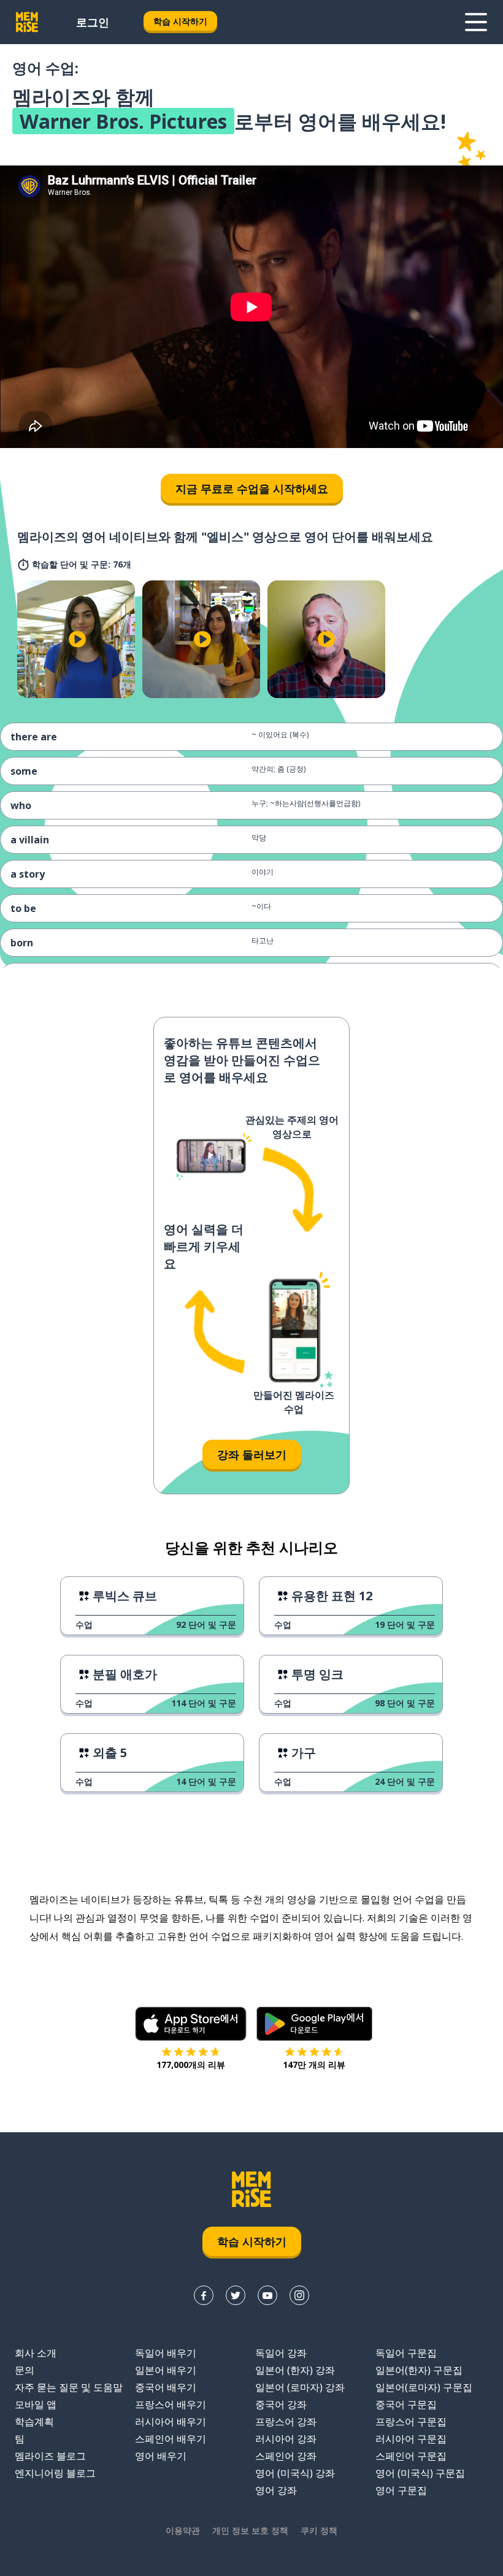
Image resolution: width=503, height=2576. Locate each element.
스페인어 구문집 (411, 2456)
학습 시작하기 (180, 21)
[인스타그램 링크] (299, 2295)
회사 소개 (36, 2353)
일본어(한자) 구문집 (419, 2370)
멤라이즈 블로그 (50, 2456)
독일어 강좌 (281, 2353)
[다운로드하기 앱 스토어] (191, 2024)
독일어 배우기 (166, 2353)
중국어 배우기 (166, 2387)
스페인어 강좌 (286, 2456)
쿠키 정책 (319, 2530)
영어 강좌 (276, 2490)
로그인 (93, 22)
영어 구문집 (401, 2490)
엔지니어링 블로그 (55, 2473)
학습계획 (34, 2422)
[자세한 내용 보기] (476, 22)
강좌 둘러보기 (252, 1454)
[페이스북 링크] (204, 2295)
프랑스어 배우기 (171, 2404)
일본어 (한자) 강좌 (295, 2370)
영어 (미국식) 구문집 (420, 2473)
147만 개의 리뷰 (314, 2065)
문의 (25, 2370)
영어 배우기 (161, 2456)
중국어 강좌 (281, 2404)
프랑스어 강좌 (286, 2422)
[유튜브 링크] (267, 2295)
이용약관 (183, 2530)
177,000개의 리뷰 (191, 2065)
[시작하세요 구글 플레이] (314, 2024)
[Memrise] (27, 22)
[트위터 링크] (236, 2295)
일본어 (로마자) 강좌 (300, 2387)
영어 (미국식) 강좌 (295, 2473)
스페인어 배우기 (171, 2439)
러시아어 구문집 (411, 2439)
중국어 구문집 (406, 2404)
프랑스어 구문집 (411, 2422)
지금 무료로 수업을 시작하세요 (252, 488)
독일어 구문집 (406, 2353)
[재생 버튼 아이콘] (77, 639)
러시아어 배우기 (171, 2422)
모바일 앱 (36, 2404)
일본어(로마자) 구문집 (424, 2387)
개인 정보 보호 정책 (250, 2530)
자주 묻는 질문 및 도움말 (69, 2387)
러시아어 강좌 (286, 2439)
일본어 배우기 (166, 2370)
